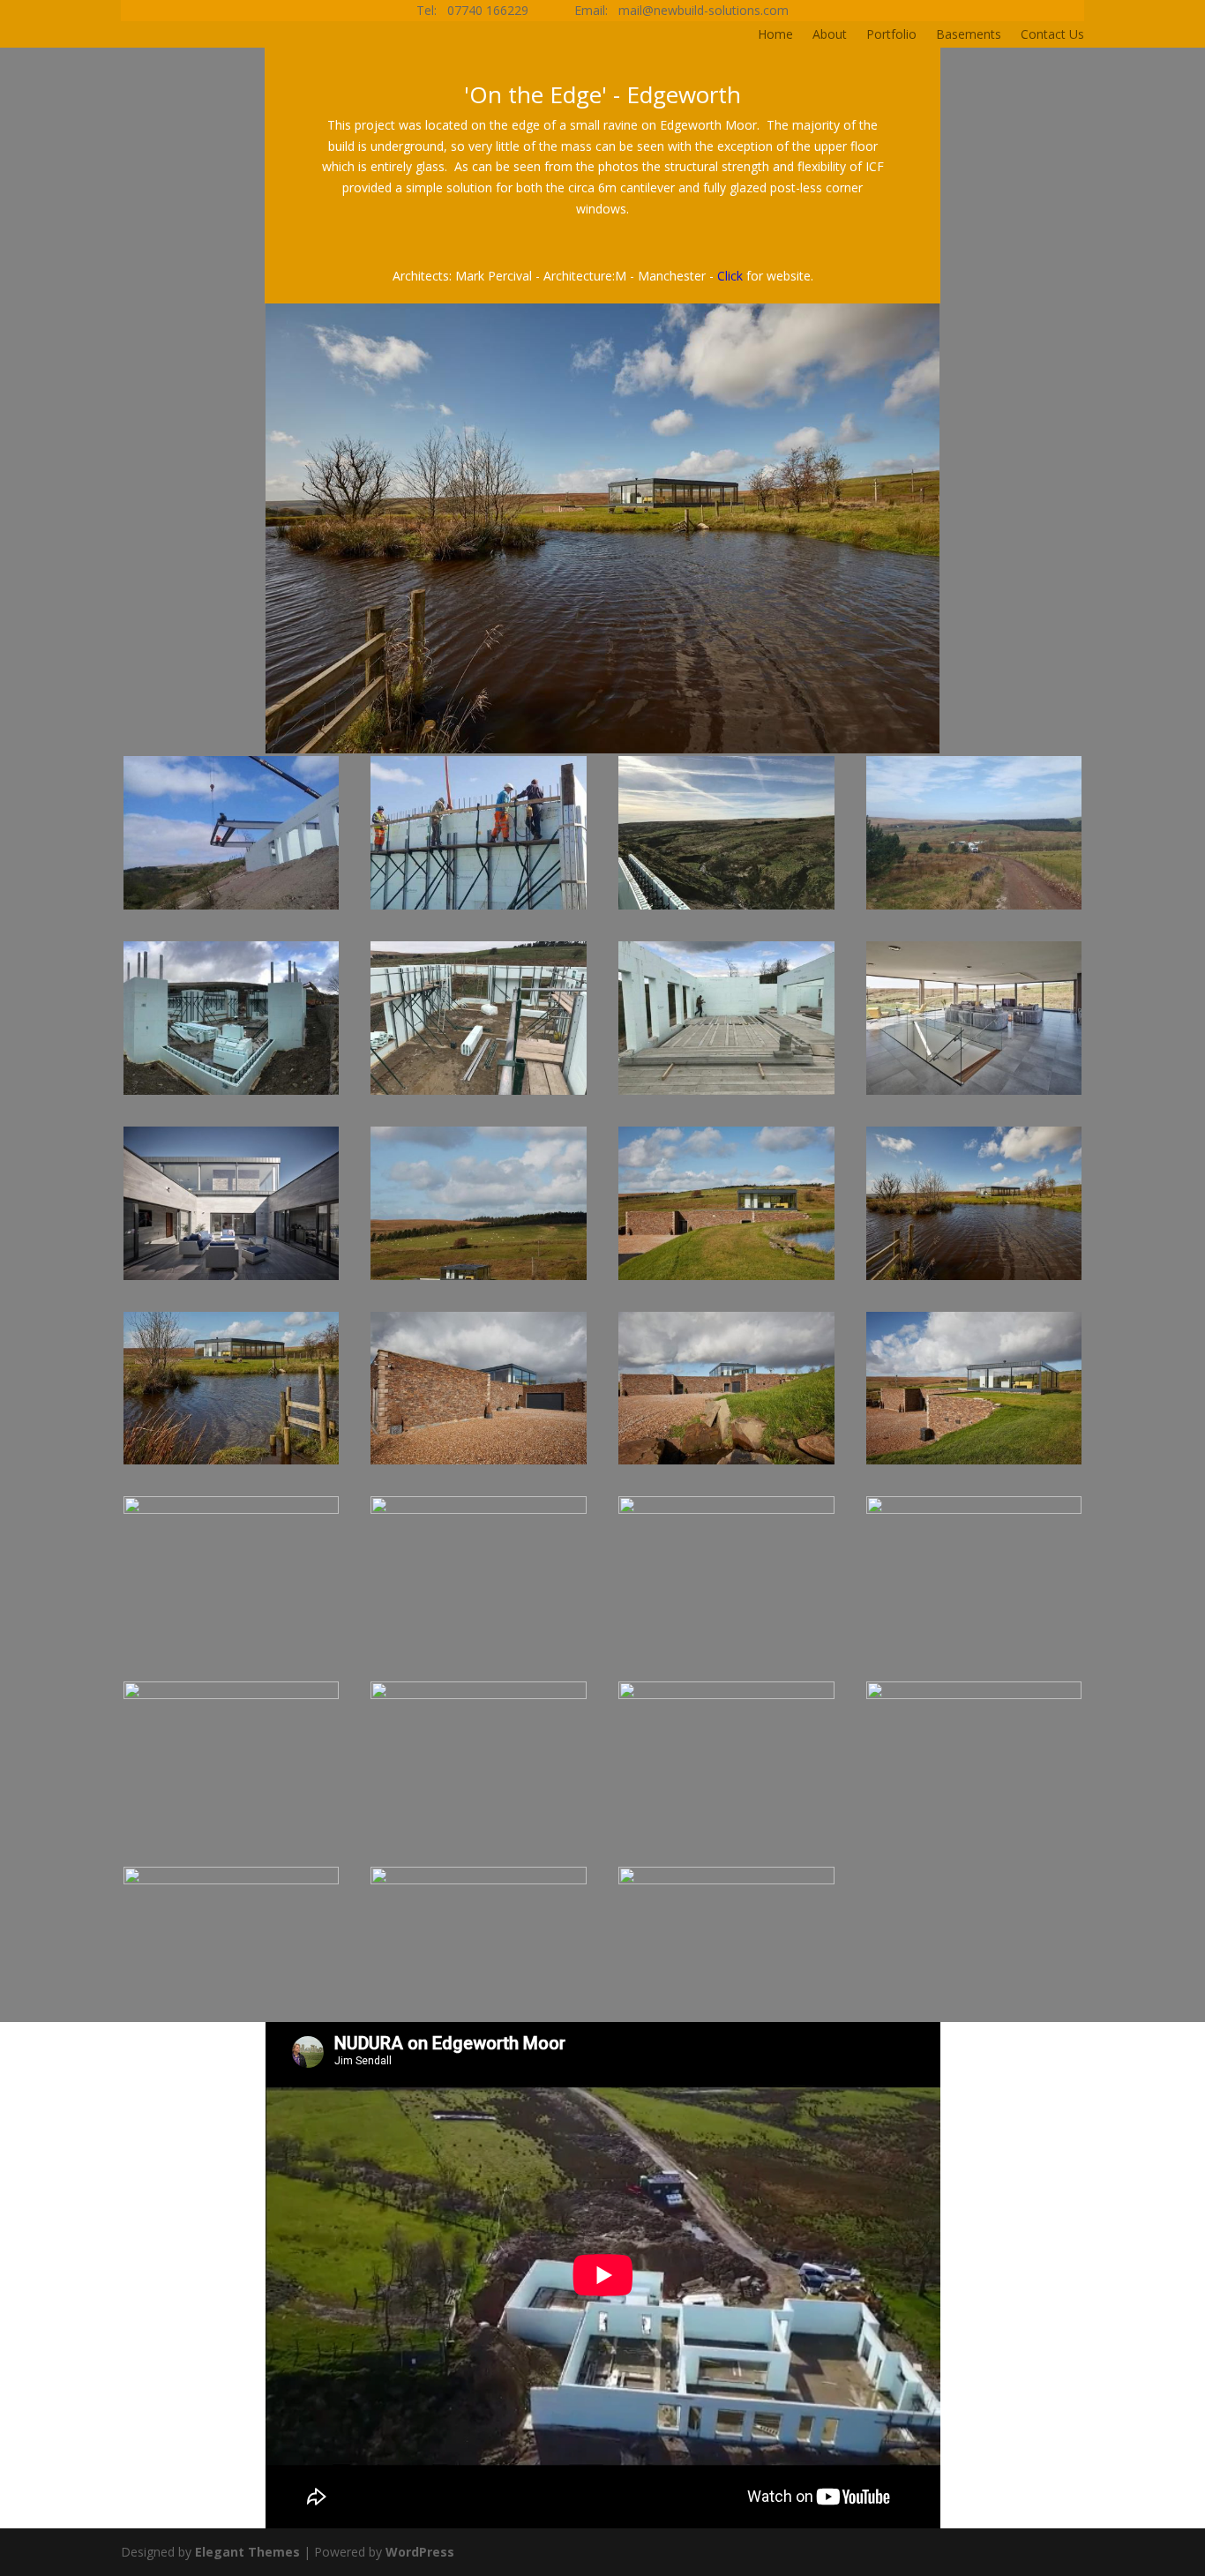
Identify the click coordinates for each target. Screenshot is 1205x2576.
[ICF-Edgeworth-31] (974, 1094)
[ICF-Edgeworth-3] (726, 909)
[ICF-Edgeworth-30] (232, 1280)
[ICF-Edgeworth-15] (974, 1835)
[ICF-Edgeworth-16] (726, 1835)
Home (775, 35)
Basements (969, 35)
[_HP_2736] (726, 2019)
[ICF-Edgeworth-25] (479, 1464)
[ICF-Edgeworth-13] (479, 2019)
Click (730, 276)
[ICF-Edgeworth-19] (974, 1649)
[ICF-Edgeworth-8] (726, 1094)
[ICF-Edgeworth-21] (479, 1649)
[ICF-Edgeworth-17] (479, 1835)
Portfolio (891, 35)
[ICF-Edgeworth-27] (974, 1280)
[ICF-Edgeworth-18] (232, 1835)
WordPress (420, 2552)
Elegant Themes (247, 2552)
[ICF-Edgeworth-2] (479, 909)
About (830, 35)
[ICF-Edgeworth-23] (974, 1464)
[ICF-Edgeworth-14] (232, 2019)
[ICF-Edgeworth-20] (726, 1649)
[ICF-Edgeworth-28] (726, 1280)
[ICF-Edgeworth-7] (479, 1094)
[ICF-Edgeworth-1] (232, 909)
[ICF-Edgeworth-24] (726, 1464)
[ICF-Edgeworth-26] (232, 1464)
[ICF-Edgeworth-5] (974, 909)
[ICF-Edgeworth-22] (232, 1649)
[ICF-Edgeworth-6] (232, 1094)
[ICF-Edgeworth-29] (479, 1280)
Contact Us (1052, 35)
